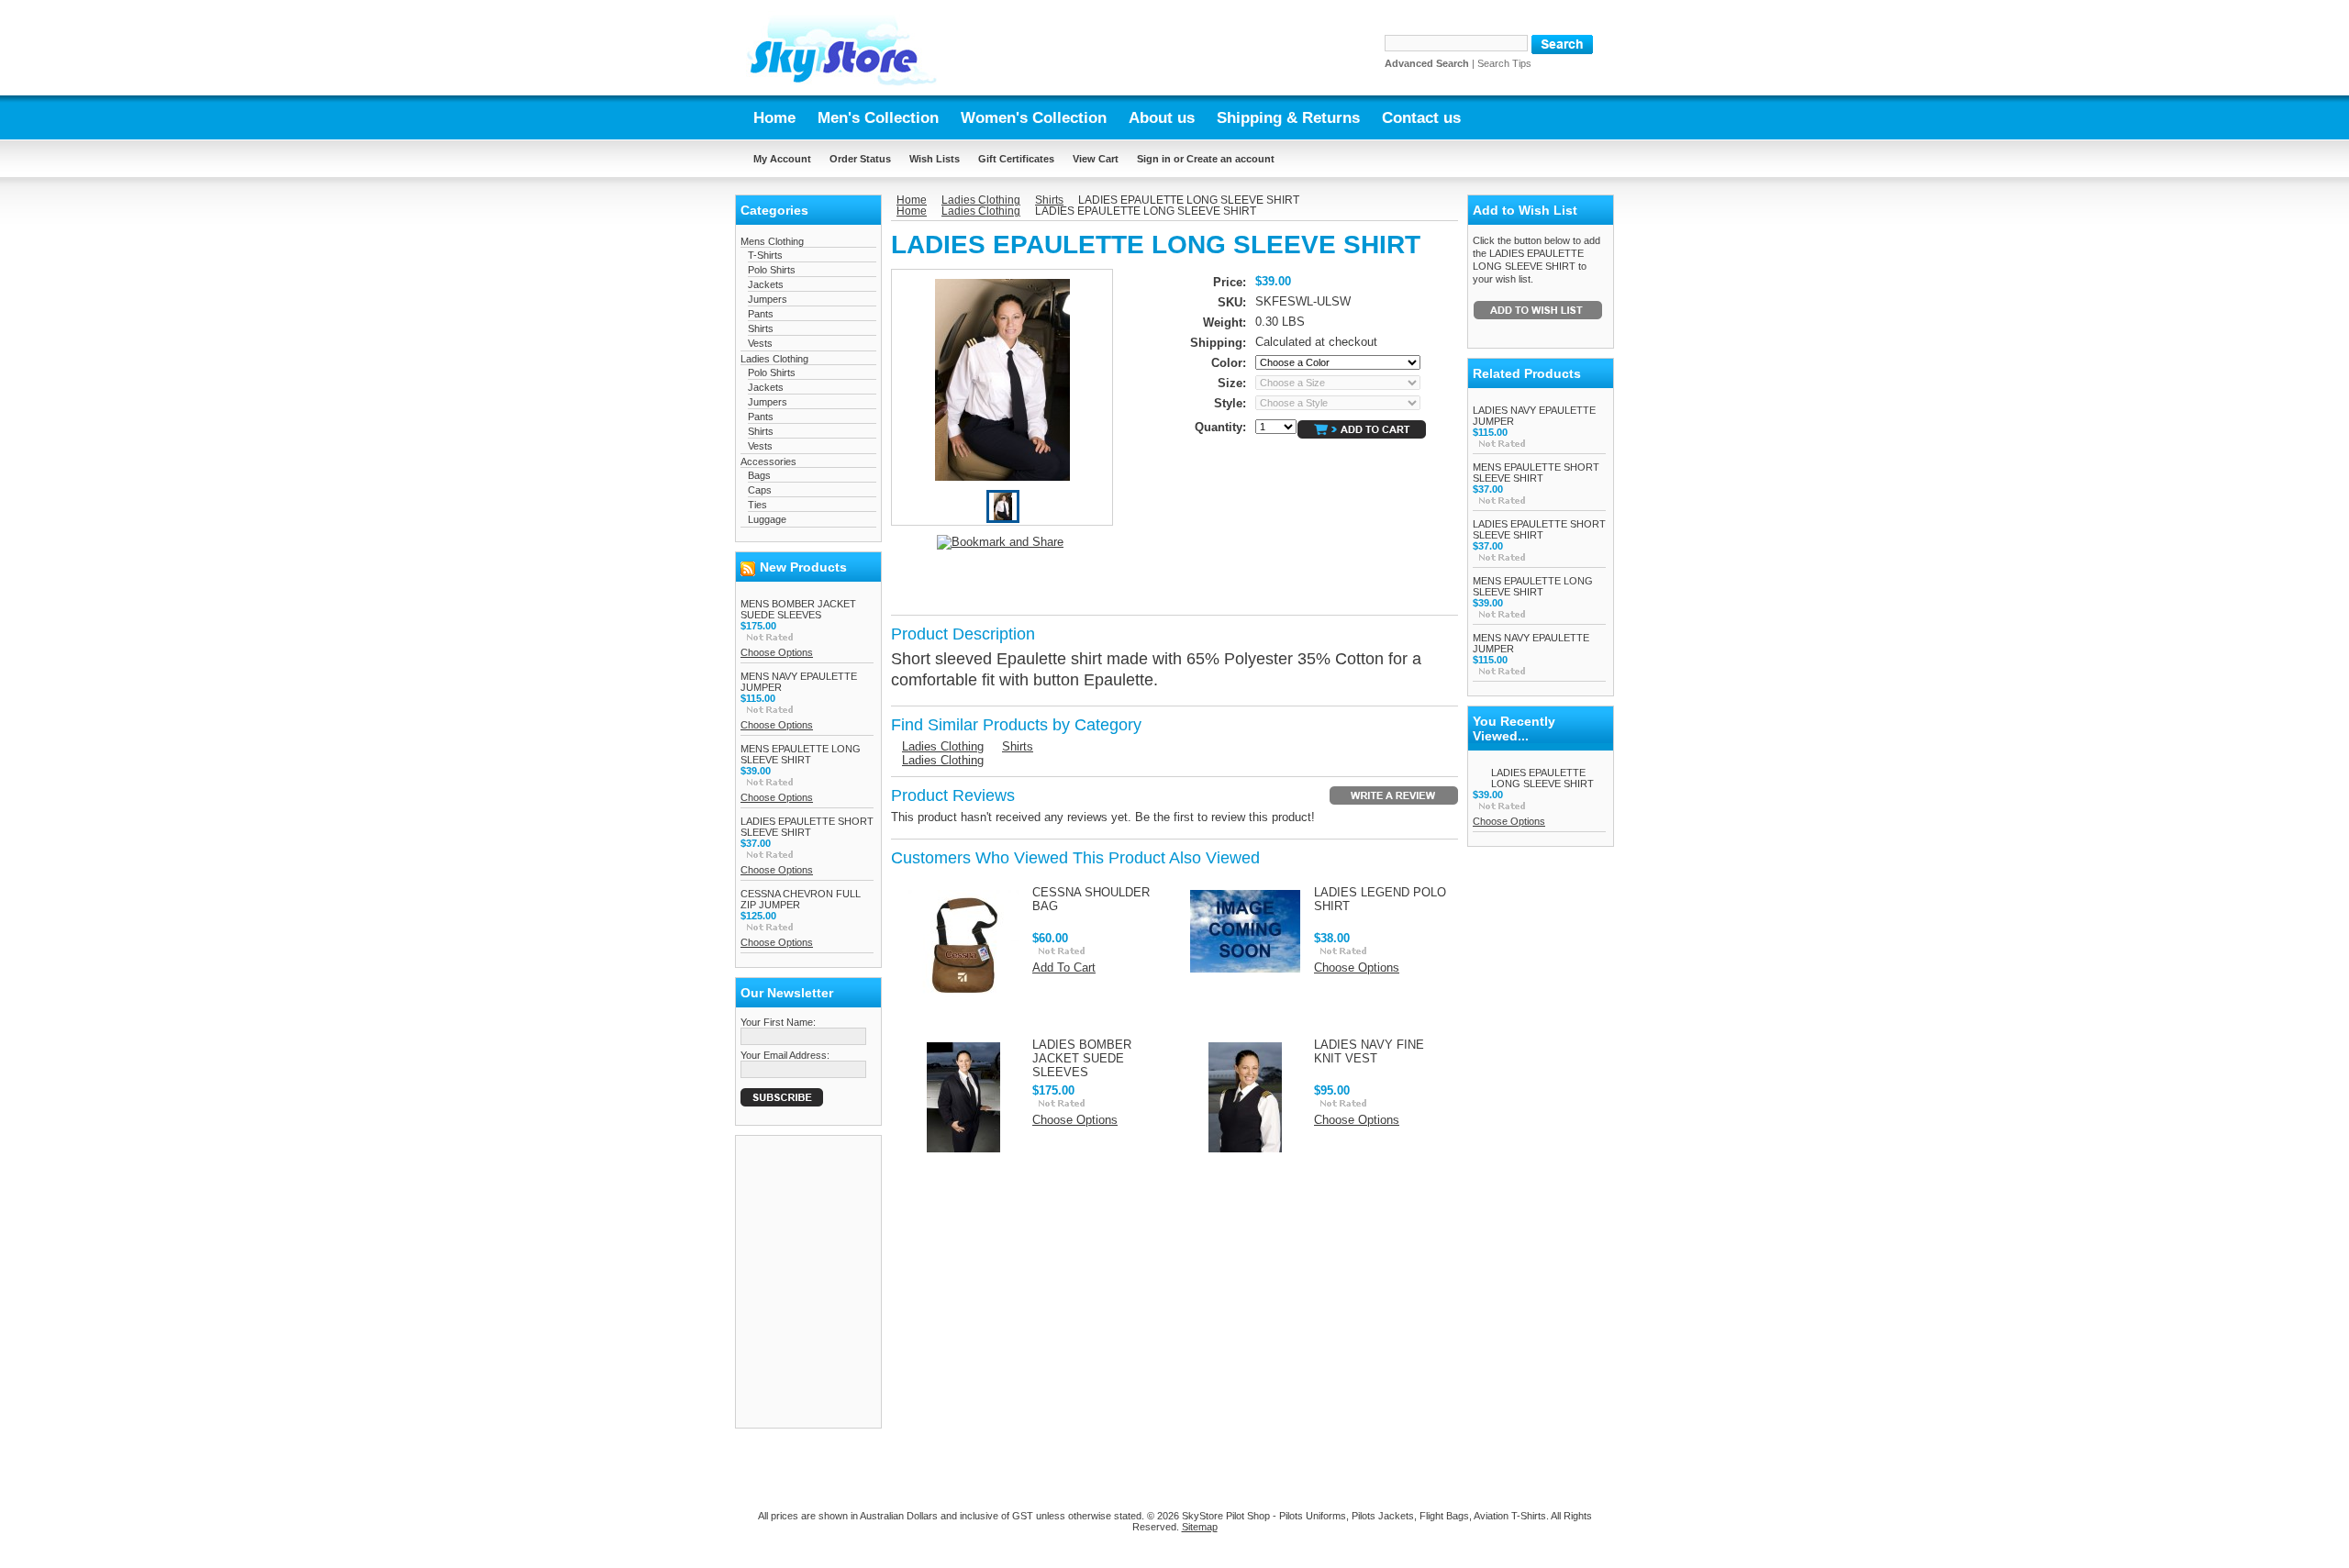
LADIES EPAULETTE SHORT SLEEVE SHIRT (807, 827)
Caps (760, 490)
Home (912, 200)
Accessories (768, 462)
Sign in (1154, 159)
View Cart (1096, 159)
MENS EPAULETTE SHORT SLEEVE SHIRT (1536, 473)
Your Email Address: (785, 1055)
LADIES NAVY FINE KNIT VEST (1369, 1051)
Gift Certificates (1016, 159)
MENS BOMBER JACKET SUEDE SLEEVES (798, 609)
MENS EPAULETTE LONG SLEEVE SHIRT (801, 754)
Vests (760, 343)
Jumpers (768, 299)
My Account (782, 159)
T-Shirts (765, 255)
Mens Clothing (772, 241)
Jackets (766, 284)
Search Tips (1504, 63)
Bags (759, 475)
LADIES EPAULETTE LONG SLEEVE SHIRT (1542, 778)
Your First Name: (778, 1022)
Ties (757, 505)
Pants (761, 314)
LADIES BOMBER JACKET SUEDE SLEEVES (1082, 1058)
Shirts (761, 328)
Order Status (860, 159)
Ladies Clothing (774, 359)
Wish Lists (935, 159)
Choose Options (777, 652)
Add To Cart (1064, 967)
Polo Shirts (772, 270)
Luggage (767, 519)
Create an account (1230, 159)
